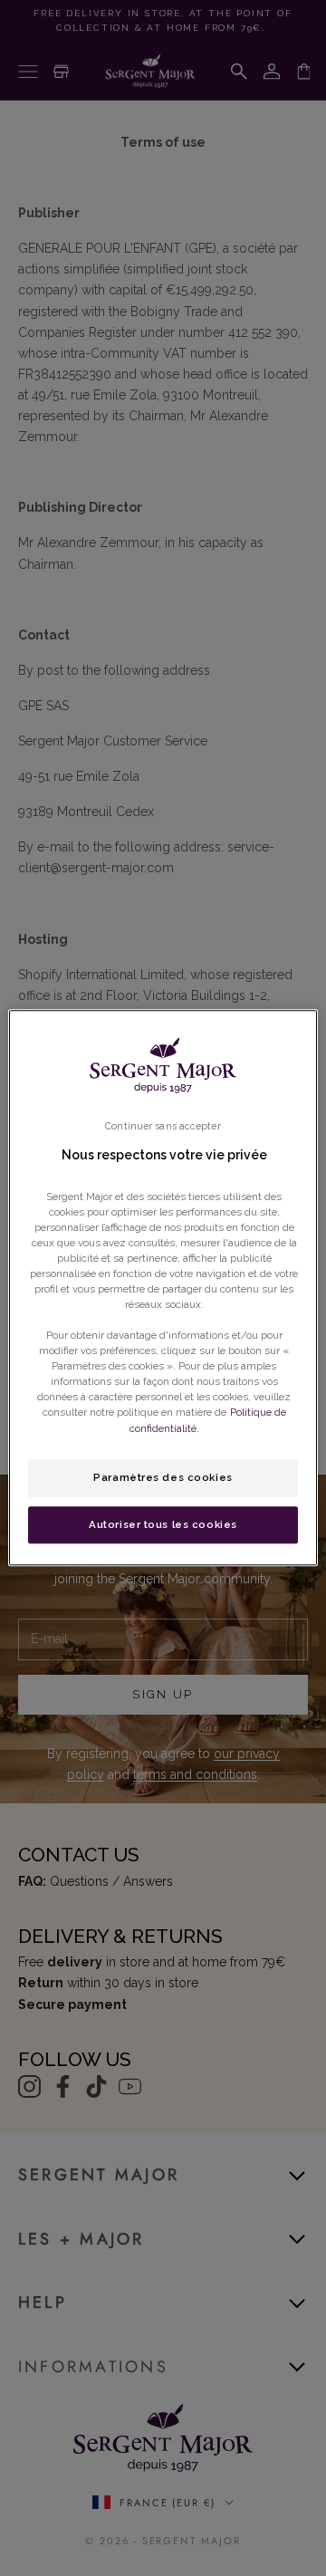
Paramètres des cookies (163, 1477)
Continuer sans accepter (163, 1126)
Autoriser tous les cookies (163, 1524)
